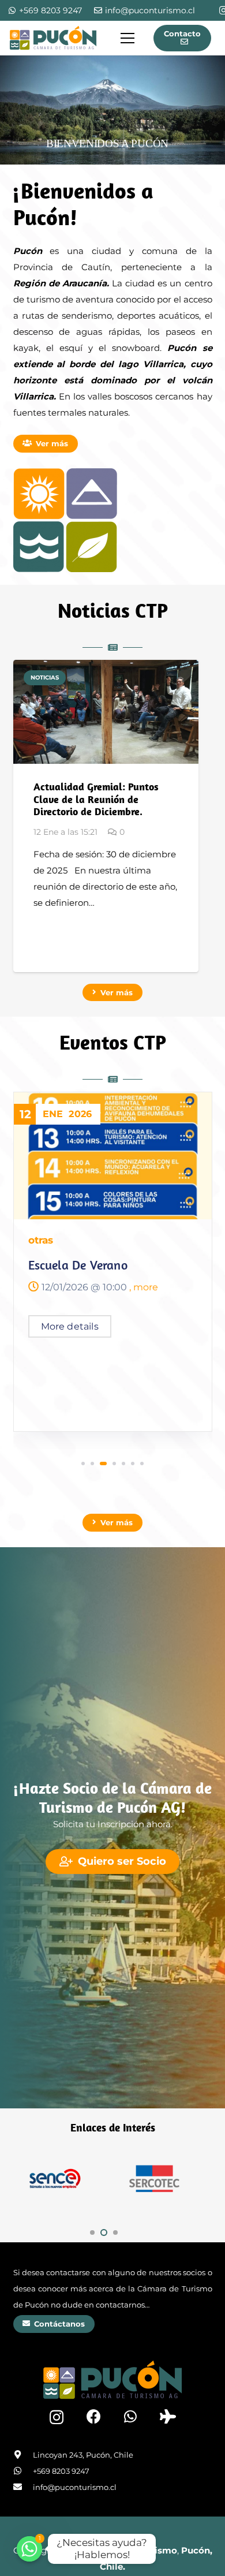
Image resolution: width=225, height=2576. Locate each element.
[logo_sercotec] (55, 2179)
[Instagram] (57, 2417)
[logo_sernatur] (154, 2179)
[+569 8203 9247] (23, 2471)
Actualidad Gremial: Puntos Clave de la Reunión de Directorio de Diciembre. (96, 799)
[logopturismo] (53, 38)
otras (41, 1240)
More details (70, 1340)
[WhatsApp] (130, 2416)
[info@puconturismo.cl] (23, 2487)
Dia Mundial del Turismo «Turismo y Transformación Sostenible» (102, 1280)
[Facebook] (94, 2416)
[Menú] (127, 38)
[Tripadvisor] (168, 2416)
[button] (83, 1464)
